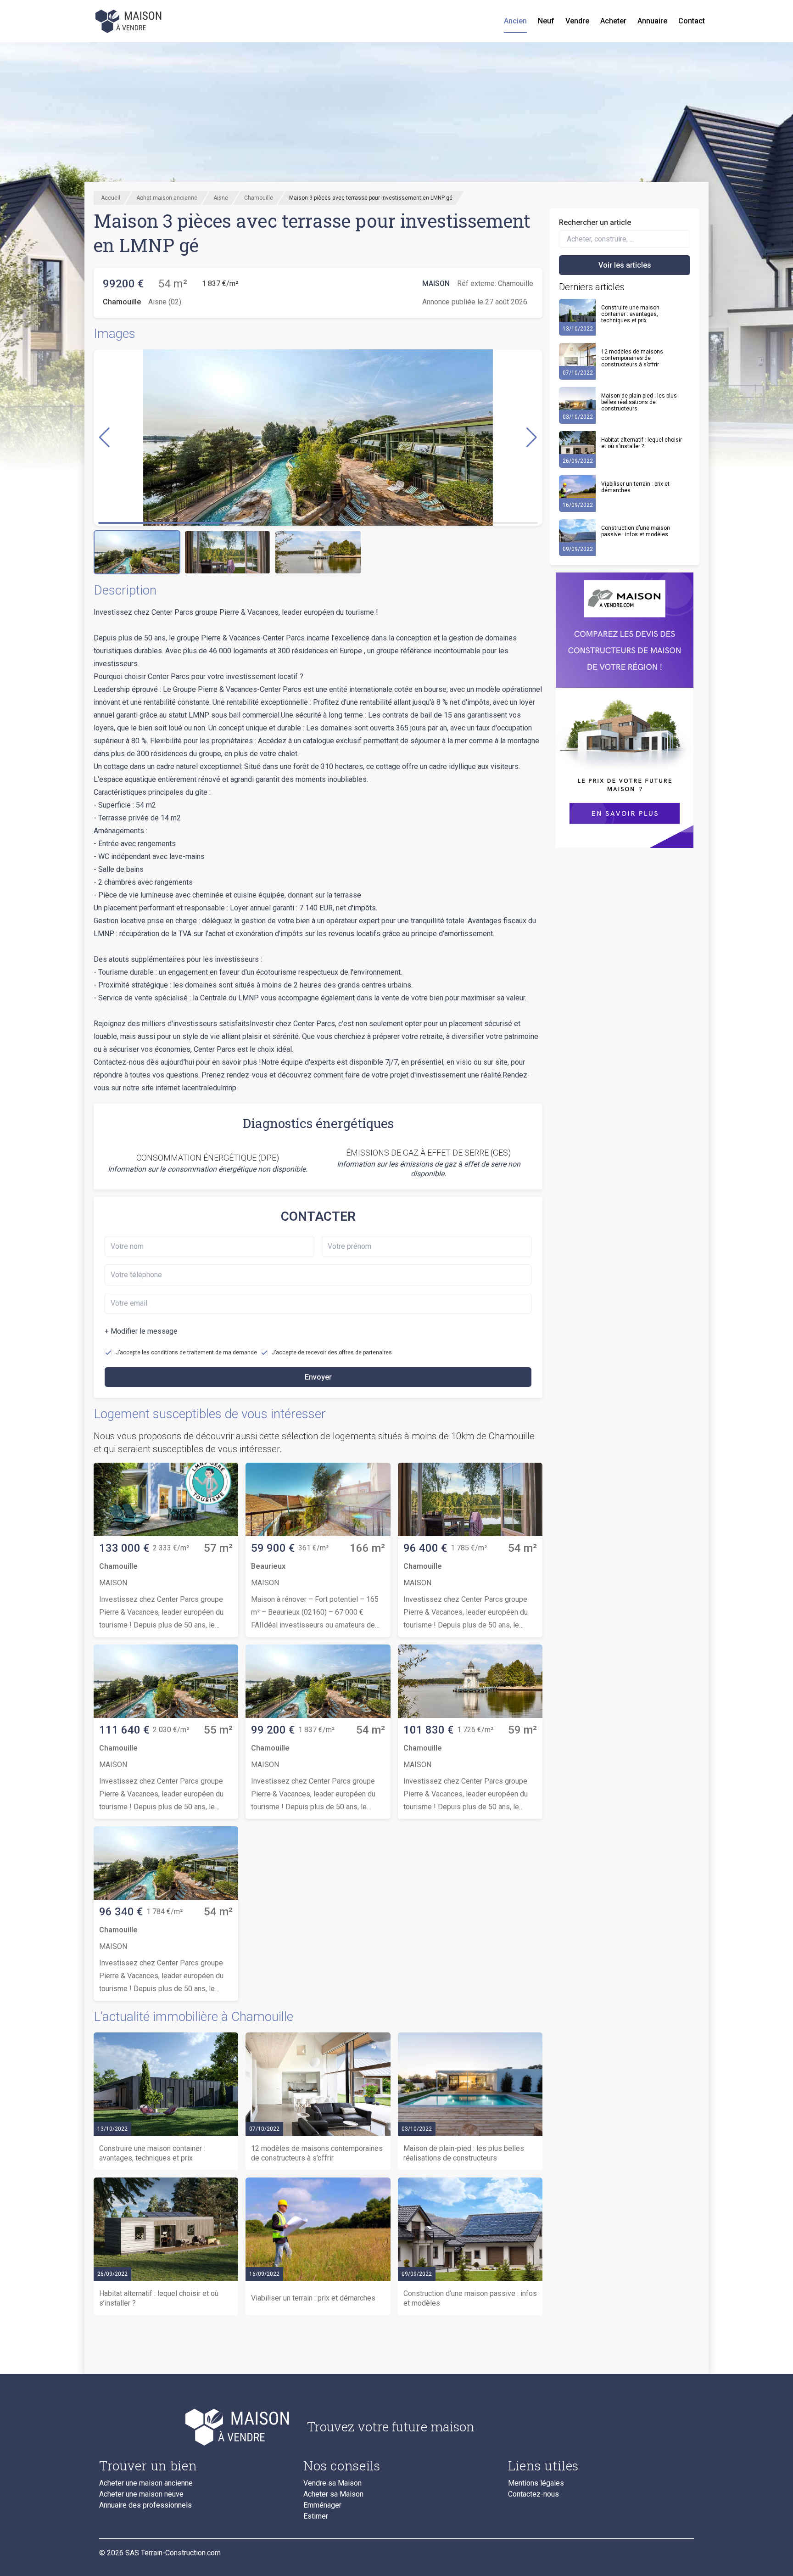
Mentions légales (536, 2483)
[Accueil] (129, 21)
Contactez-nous (533, 2494)
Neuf (546, 21)
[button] (532, 438)
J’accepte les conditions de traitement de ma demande (186, 1353)
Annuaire (652, 21)
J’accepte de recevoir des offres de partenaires (332, 1353)
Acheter (613, 21)
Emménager (322, 2505)
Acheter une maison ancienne (146, 2483)
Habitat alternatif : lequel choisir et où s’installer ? (642, 443)
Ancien (515, 21)
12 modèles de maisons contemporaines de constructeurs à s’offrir (632, 358)
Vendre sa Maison (332, 2483)
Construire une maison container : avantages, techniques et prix (630, 314)
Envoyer (318, 1377)
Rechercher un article (595, 222)
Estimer (316, 2516)
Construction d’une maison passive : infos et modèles (636, 531)
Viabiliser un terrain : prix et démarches (635, 487)
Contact (692, 21)
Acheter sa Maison (333, 2494)
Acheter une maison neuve (141, 2494)
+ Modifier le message (141, 1331)
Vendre (577, 21)
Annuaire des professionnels (145, 2505)
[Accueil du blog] (196, 2427)
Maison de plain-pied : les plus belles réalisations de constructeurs (639, 402)
